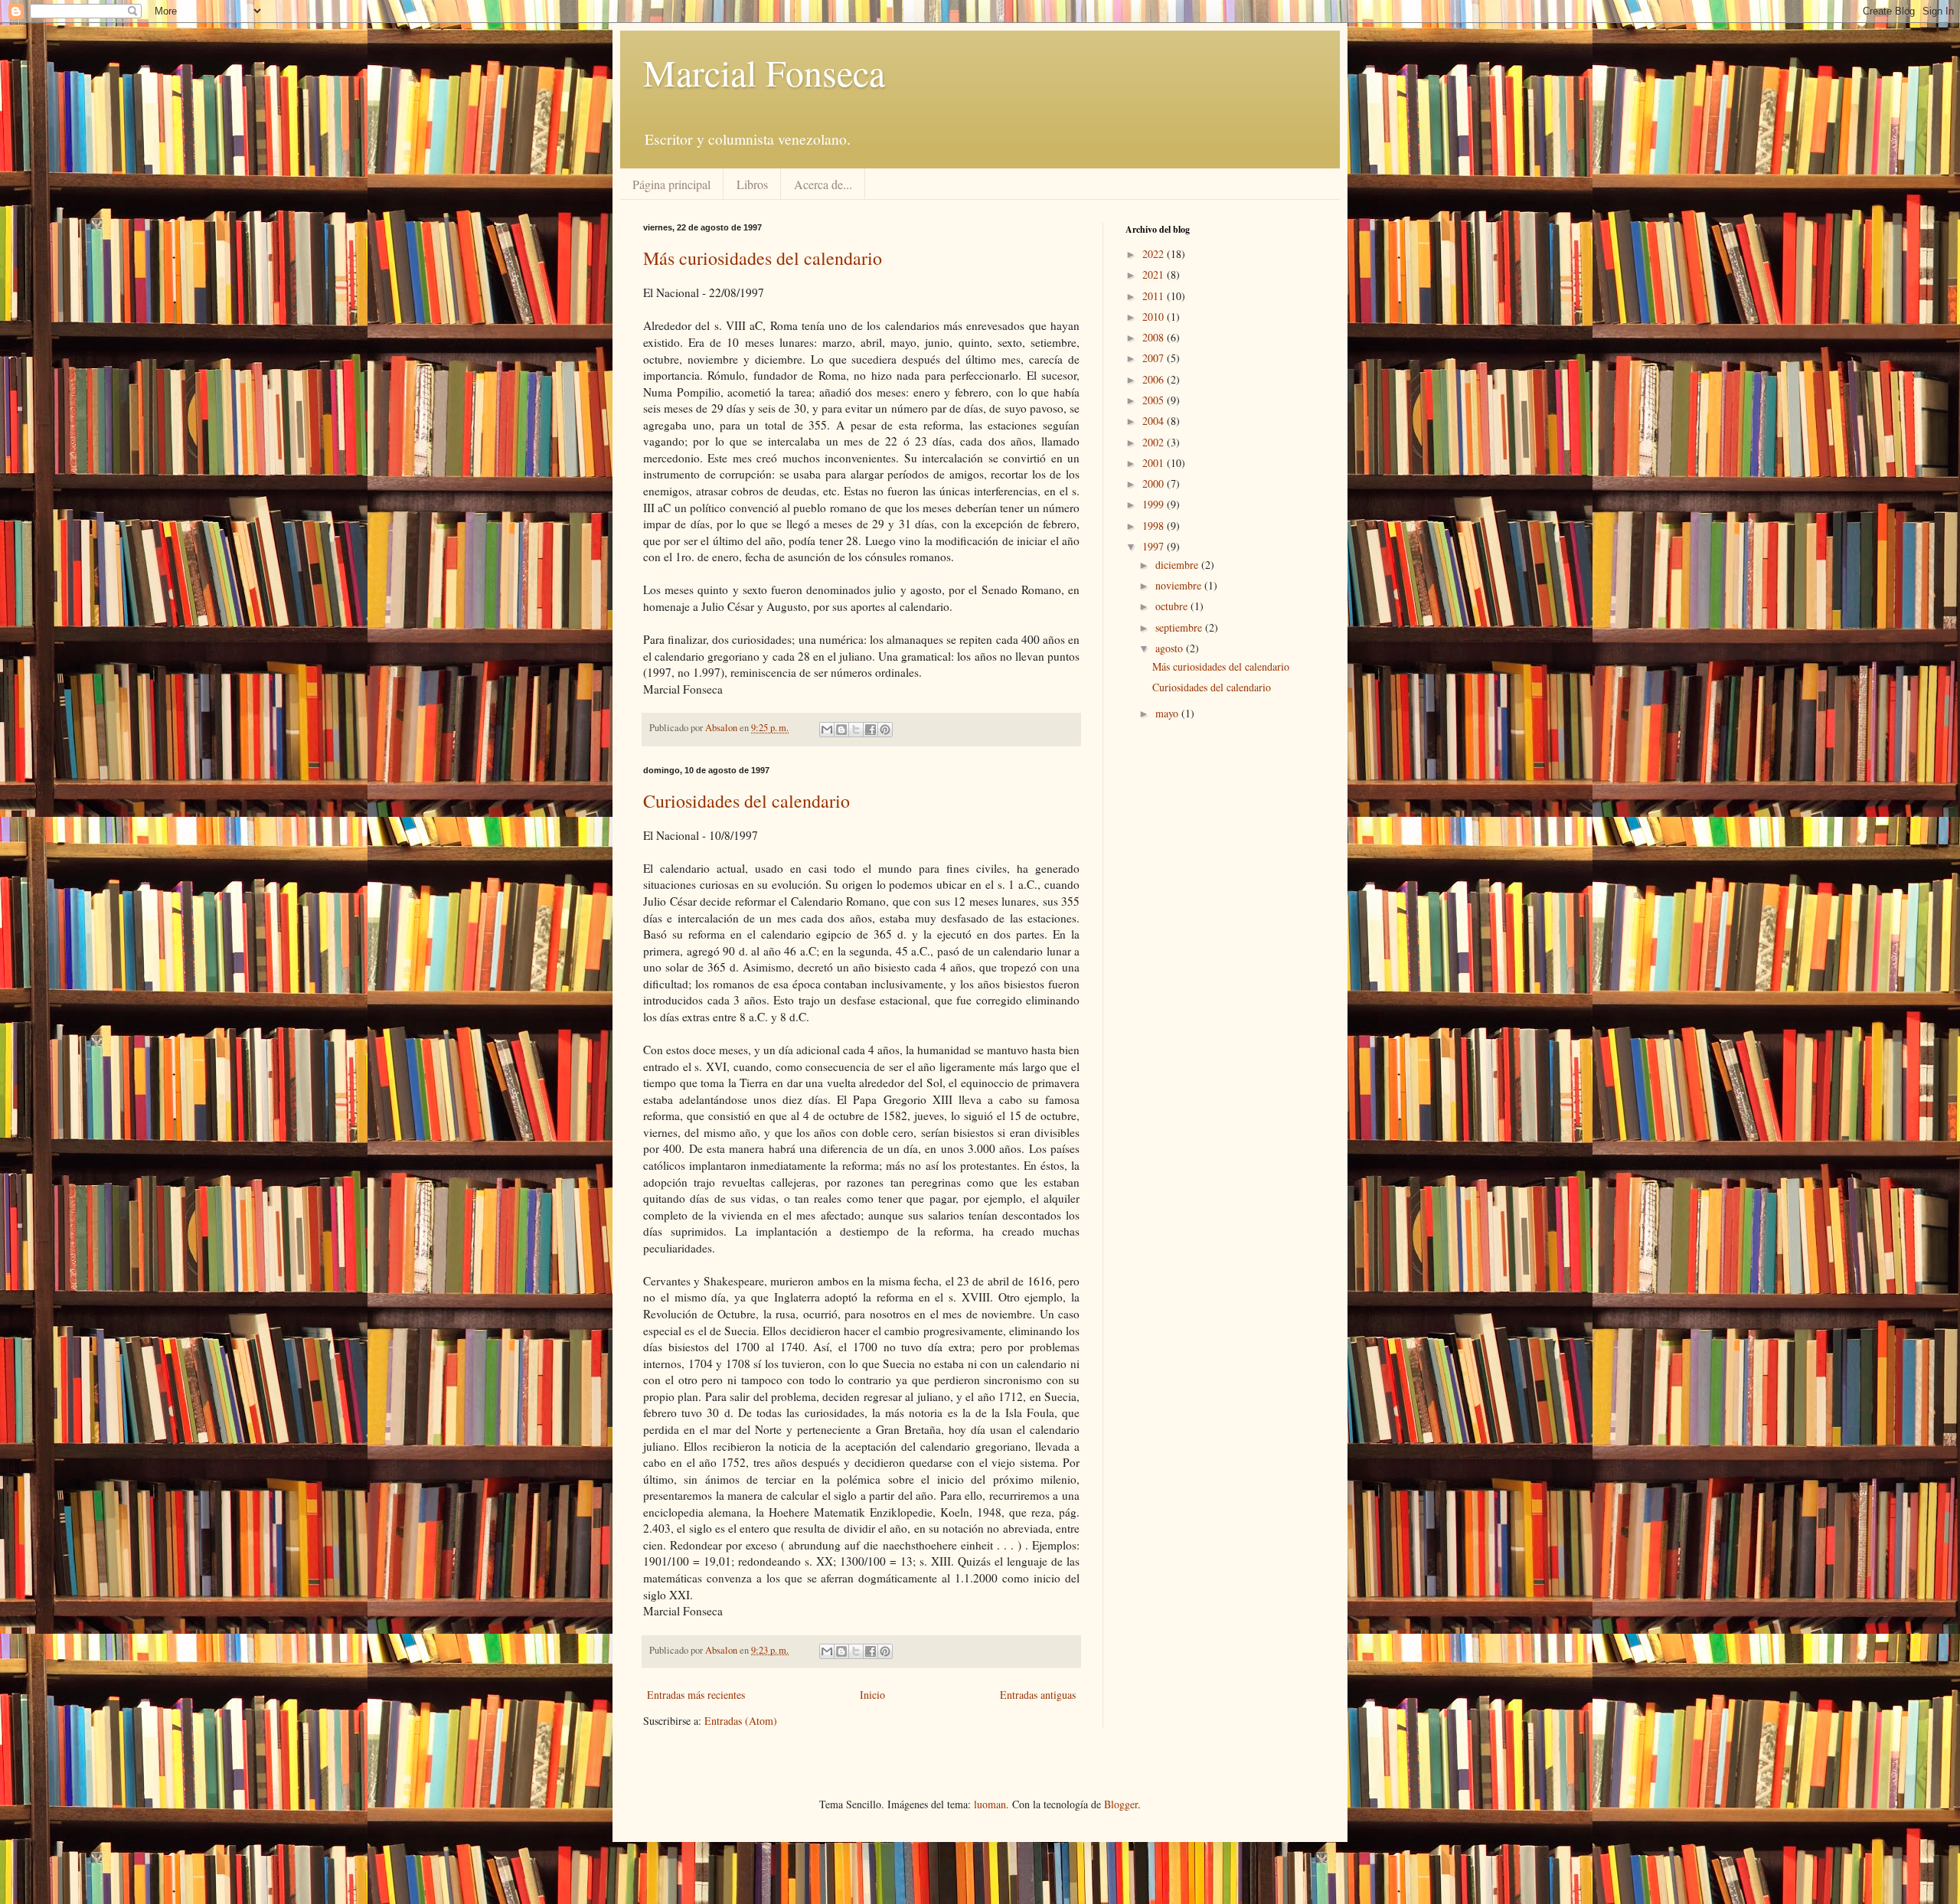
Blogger (1121, 1804)
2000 (1155, 483)
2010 (1155, 317)
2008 (1155, 337)
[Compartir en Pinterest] (885, 730)
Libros (752, 184)
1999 (1155, 504)
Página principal (671, 184)
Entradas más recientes (696, 1695)
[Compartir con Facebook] (871, 730)
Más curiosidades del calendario (763, 258)
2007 (1155, 358)
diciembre (1178, 565)
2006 (1155, 379)
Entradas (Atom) (741, 1721)
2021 (1155, 274)
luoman (990, 1804)
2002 (1155, 442)
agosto (1171, 648)
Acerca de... (823, 184)
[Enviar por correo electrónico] (827, 730)
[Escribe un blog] (841, 730)
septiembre (1180, 627)
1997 (1155, 546)
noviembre (1180, 585)
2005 (1155, 400)
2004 (1155, 421)
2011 (1155, 296)
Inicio (872, 1695)
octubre (1173, 606)
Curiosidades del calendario (746, 801)
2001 (1155, 463)
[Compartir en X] (856, 730)
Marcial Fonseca (764, 72)
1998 (1155, 526)
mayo (1168, 713)
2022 (1155, 254)
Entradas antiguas (1038, 1695)
